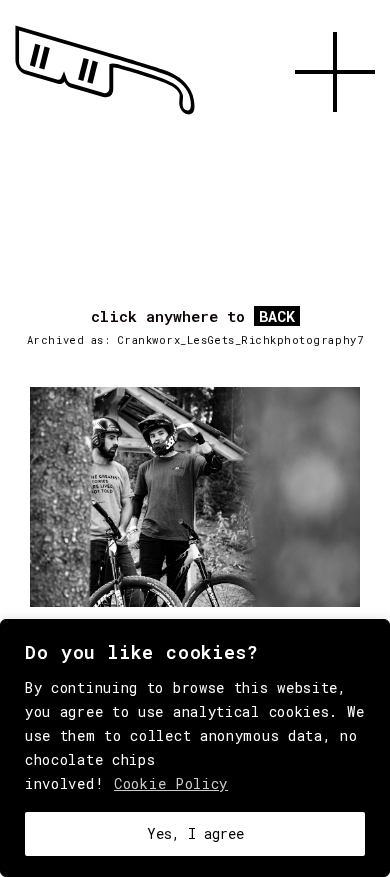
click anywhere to (193, 317)
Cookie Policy (171, 783)
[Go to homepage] (105, 115)
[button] (335, 135)
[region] (195, 748)
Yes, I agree (195, 833)
